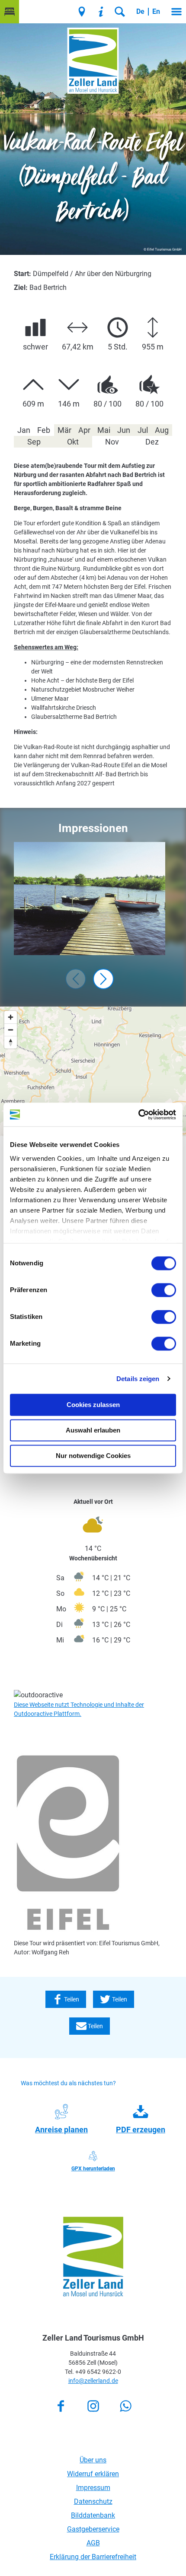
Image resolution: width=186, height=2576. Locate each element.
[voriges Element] (76, 979)
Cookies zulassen (93, 1405)
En (156, 11)
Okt (73, 442)
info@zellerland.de (93, 2381)
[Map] (93, 1071)
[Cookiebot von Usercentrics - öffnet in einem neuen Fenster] (138, 1115)
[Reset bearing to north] (11, 1042)
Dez (152, 442)
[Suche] (120, 12)
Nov (112, 442)
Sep (34, 442)
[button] (10, 12)
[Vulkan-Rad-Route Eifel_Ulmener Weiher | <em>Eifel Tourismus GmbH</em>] (90, 899)
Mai (104, 430)
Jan (24, 430)
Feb (44, 430)
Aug (162, 430)
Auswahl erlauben (93, 1430)
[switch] (164, 1290)
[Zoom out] (11, 1030)
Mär (64, 430)
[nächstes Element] (103, 979)
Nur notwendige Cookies (93, 1456)
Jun (124, 430)
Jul (143, 430)
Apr (84, 430)
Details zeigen (138, 1379)
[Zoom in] (11, 1017)
